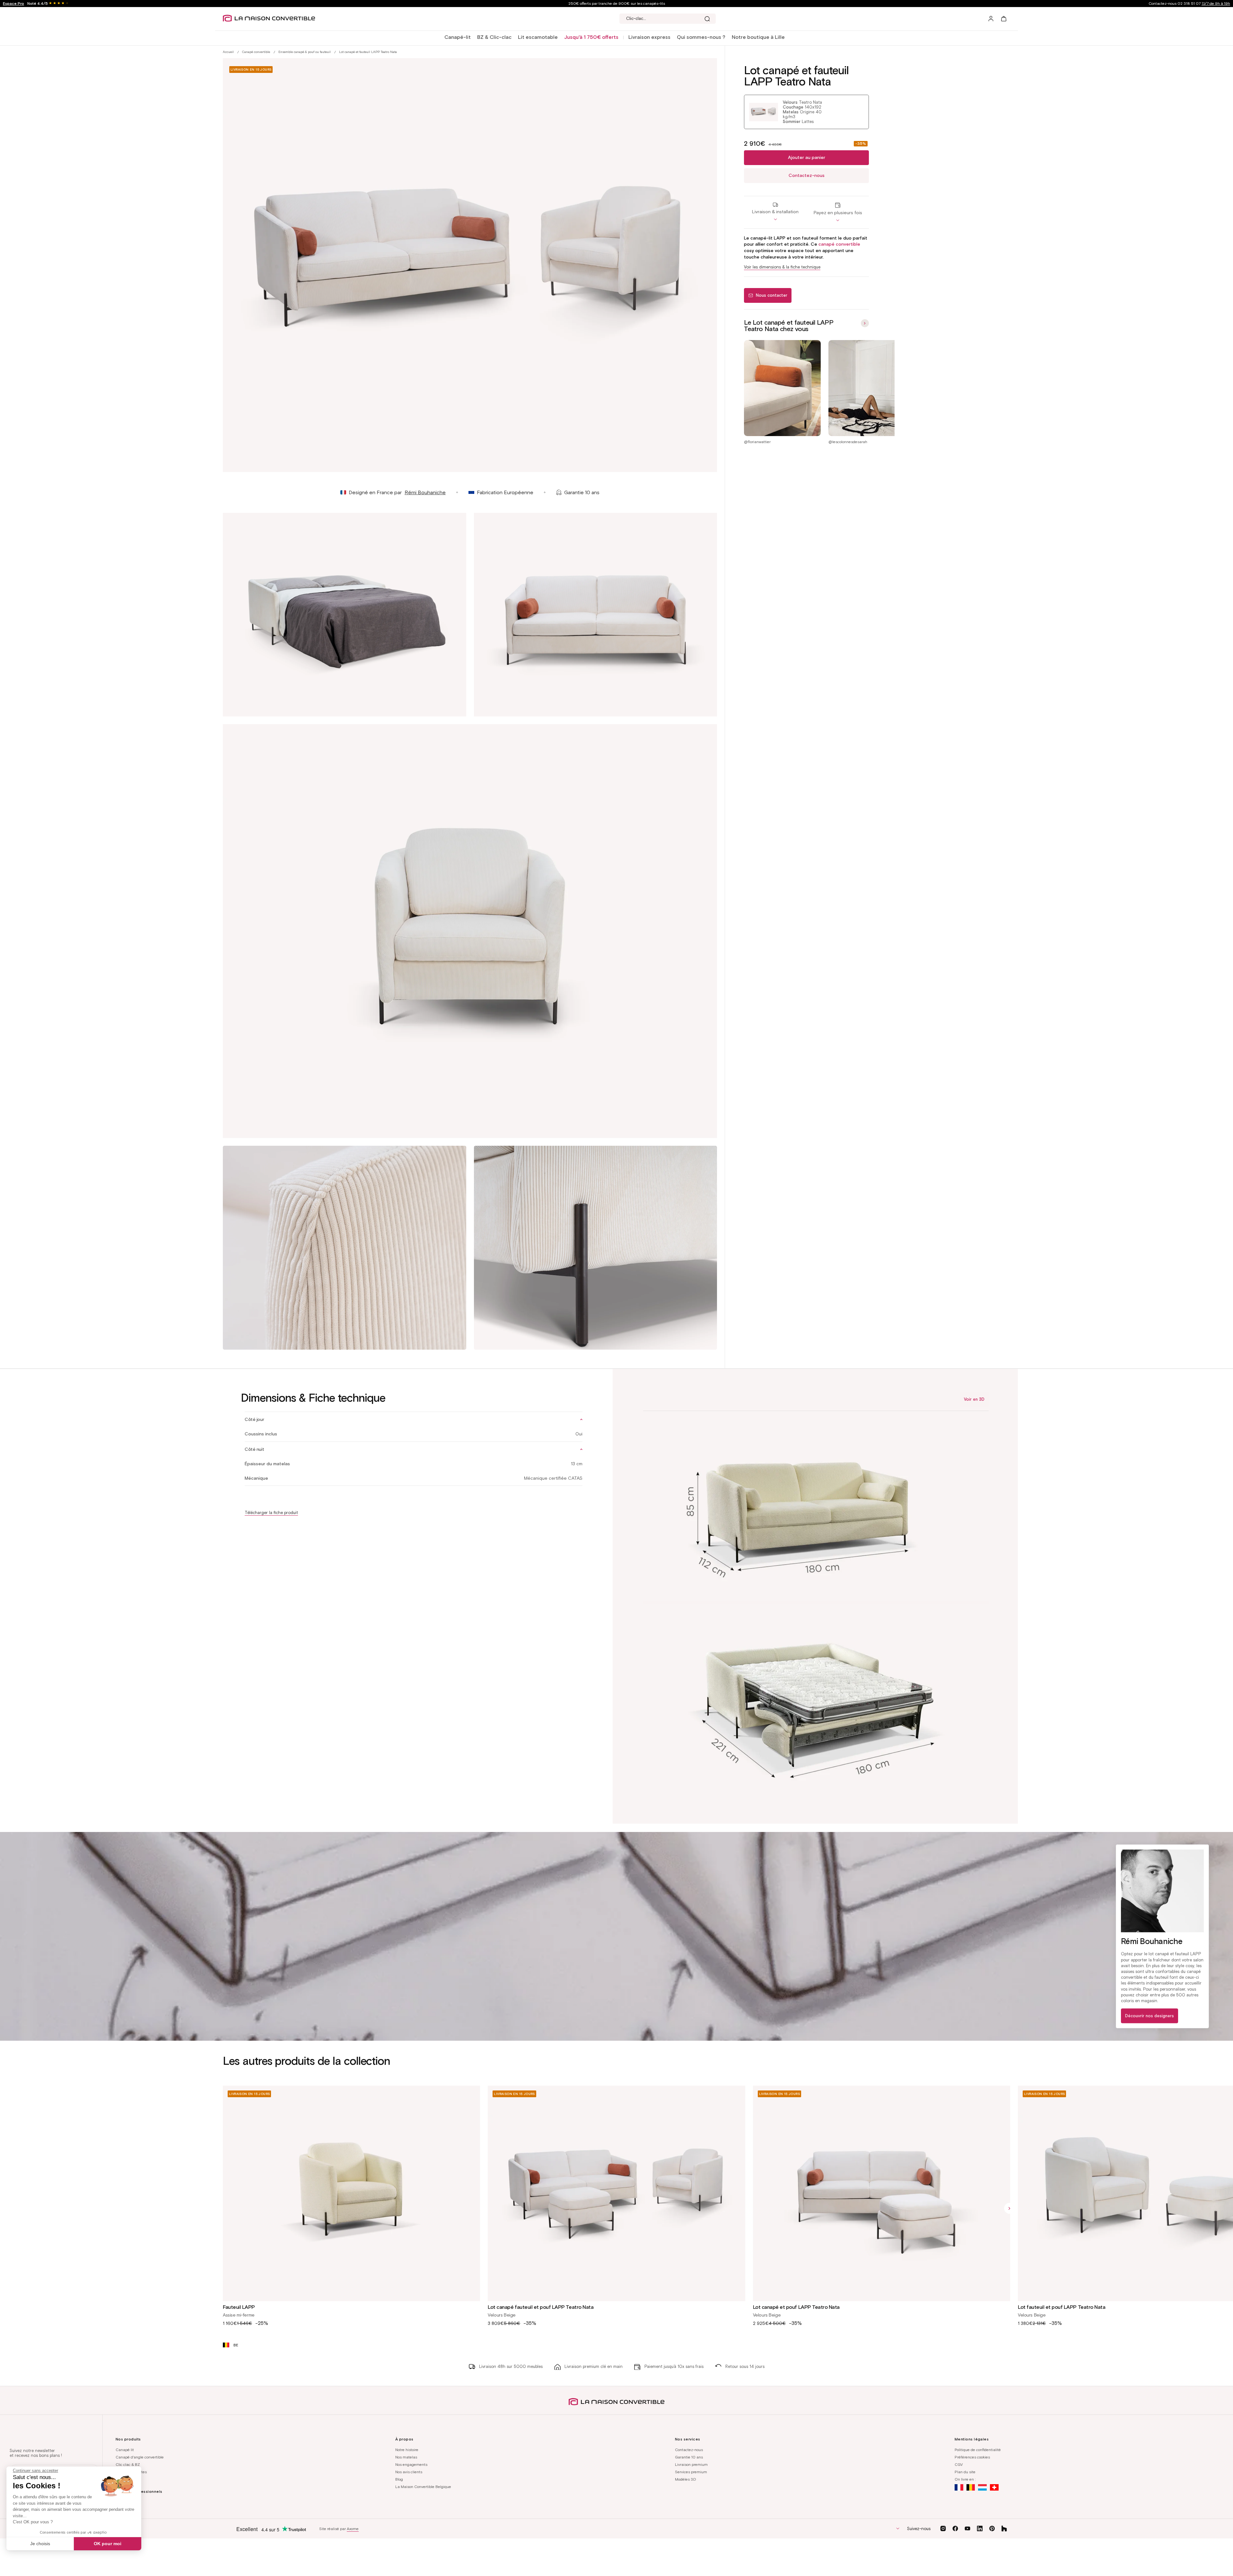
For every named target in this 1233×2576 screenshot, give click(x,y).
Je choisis (40, 2544)
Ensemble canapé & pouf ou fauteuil (305, 52)
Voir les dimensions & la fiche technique (782, 267)
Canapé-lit (458, 37)
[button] (458, 37)
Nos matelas (406, 2457)
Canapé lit (125, 2450)
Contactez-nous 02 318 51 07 (1189, 3)
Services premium (691, 2472)
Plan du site (965, 2472)
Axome (353, 2529)
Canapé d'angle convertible (140, 2457)
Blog (399, 2479)
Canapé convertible (256, 52)
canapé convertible (839, 244)
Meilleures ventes (131, 2472)
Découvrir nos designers (1150, 2016)
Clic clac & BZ (128, 2464)
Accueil (228, 52)
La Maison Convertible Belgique (423, 2487)
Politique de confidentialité (978, 2450)
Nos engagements (411, 2464)
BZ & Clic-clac (494, 37)
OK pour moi (108, 2544)
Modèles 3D (686, 2479)
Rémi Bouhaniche (425, 492)
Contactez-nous (807, 175)
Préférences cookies (972, 2457)
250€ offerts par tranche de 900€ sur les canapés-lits (617, 3)
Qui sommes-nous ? (701, 37)
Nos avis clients (409, 2472)
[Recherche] (707, 19)
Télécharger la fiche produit (271, 1513)
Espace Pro (13, 3)
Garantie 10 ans (689, 2457)
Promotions (125, 2479)
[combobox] (668, 19)
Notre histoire (407, 2450)
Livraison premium (691, 2464)
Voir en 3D (974, 1399)
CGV (959, 2464)
